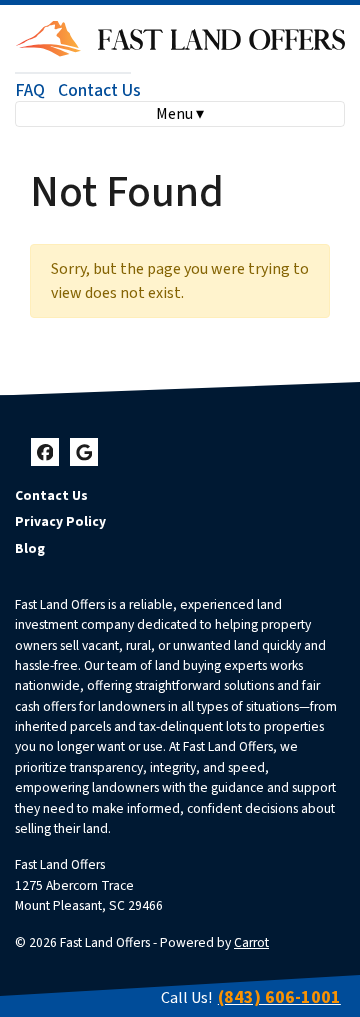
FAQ (30, 90)
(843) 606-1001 (279, 997)
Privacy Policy (60, 521)
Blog (30, 548)
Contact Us (99, 90)
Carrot (251, 942)
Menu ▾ (180, 114)
